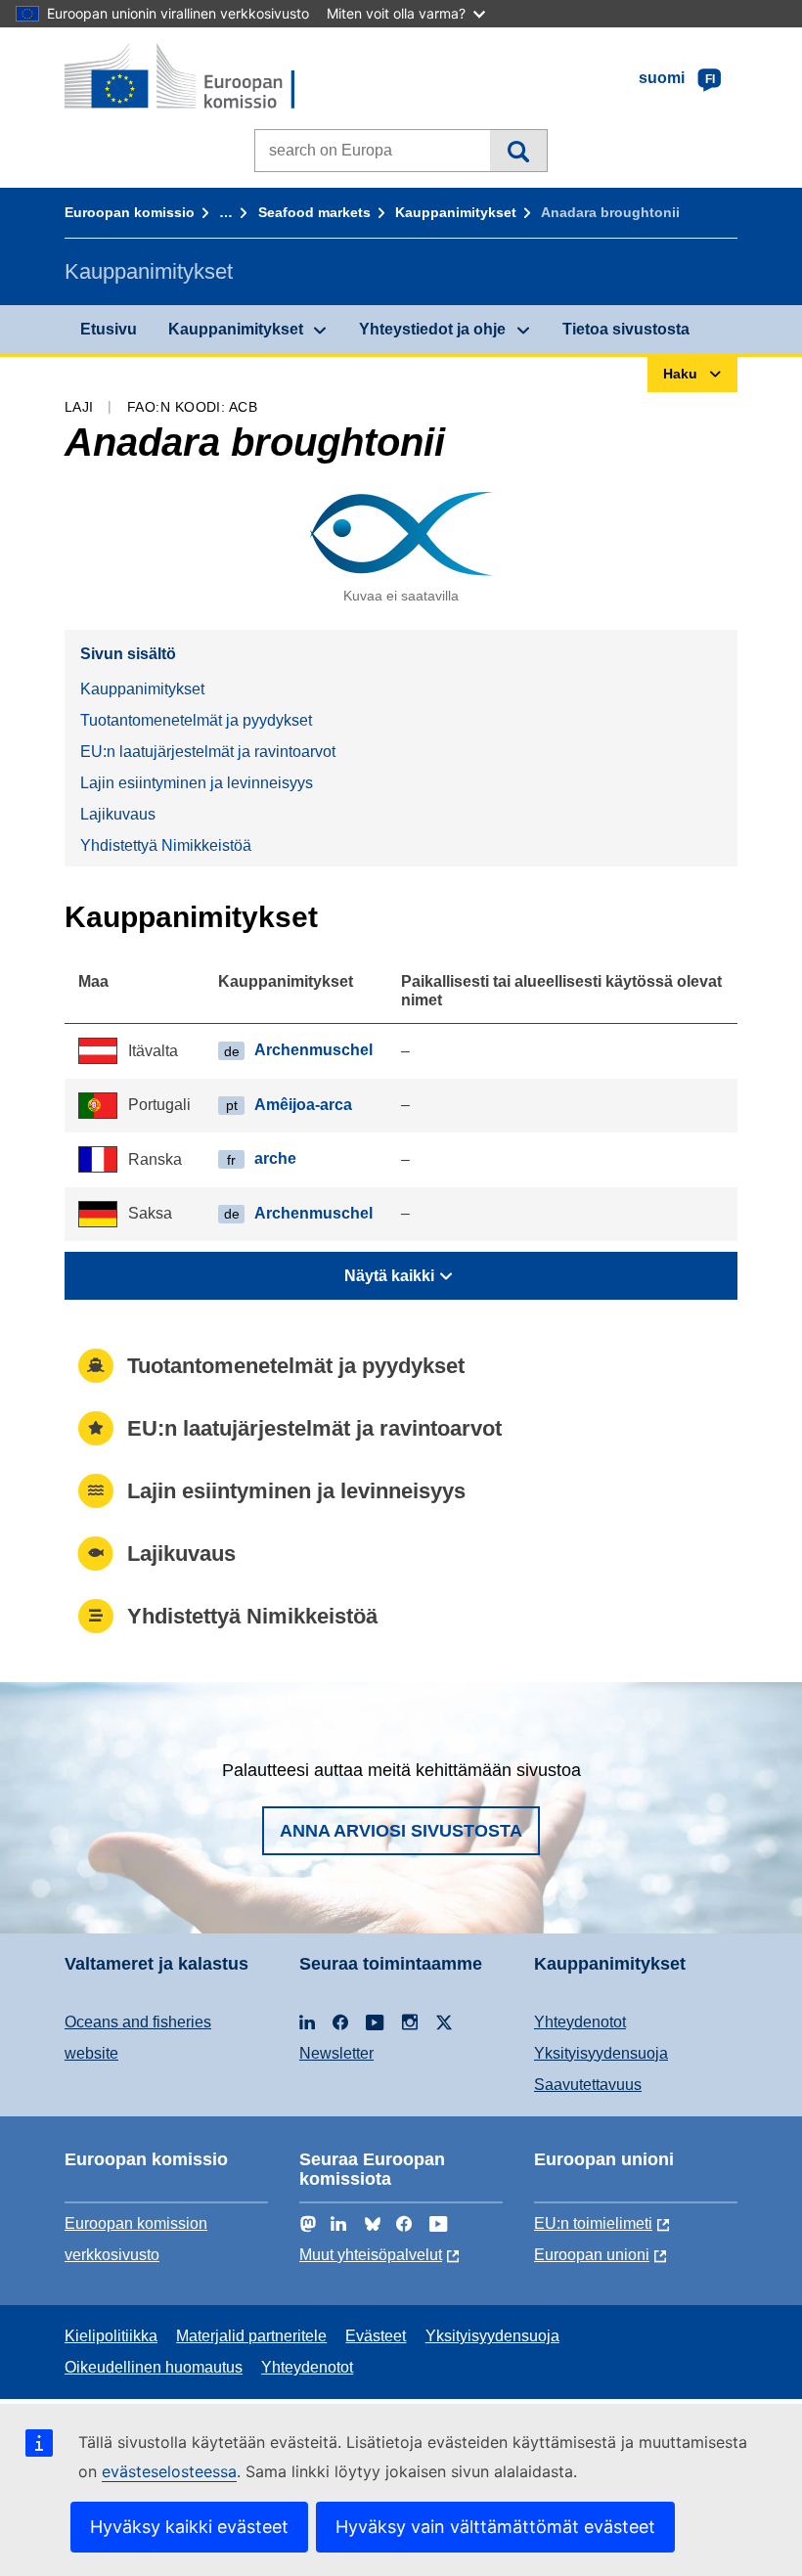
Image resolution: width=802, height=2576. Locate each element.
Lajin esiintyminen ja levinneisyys (197, 783)
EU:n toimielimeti (593, 2223)
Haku (518, 151)
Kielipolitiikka (111, 2336)
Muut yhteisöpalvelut (371, 2255)
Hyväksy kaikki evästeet (189, 2527)
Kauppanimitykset (456, 212)
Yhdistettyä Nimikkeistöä (166, 845)
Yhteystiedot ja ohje (432, 329)
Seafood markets (314, 212)
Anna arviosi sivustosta (401, 1831)
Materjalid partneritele (251, 2336)
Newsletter (336, 2053)
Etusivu (109, 329)
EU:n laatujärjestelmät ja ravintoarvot (208, 752)
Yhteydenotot (580, 2022)
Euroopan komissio (130, 212)
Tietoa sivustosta (626, 329)
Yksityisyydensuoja (601, 2053)
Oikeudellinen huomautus (154, 2367)
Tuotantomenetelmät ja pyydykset (196, 720)
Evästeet (376, 2336)
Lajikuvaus (118, 814)
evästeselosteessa (169, 2471)
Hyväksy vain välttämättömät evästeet (495, 2527)
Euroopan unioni (592, 2255)
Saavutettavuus (588, 2085)
